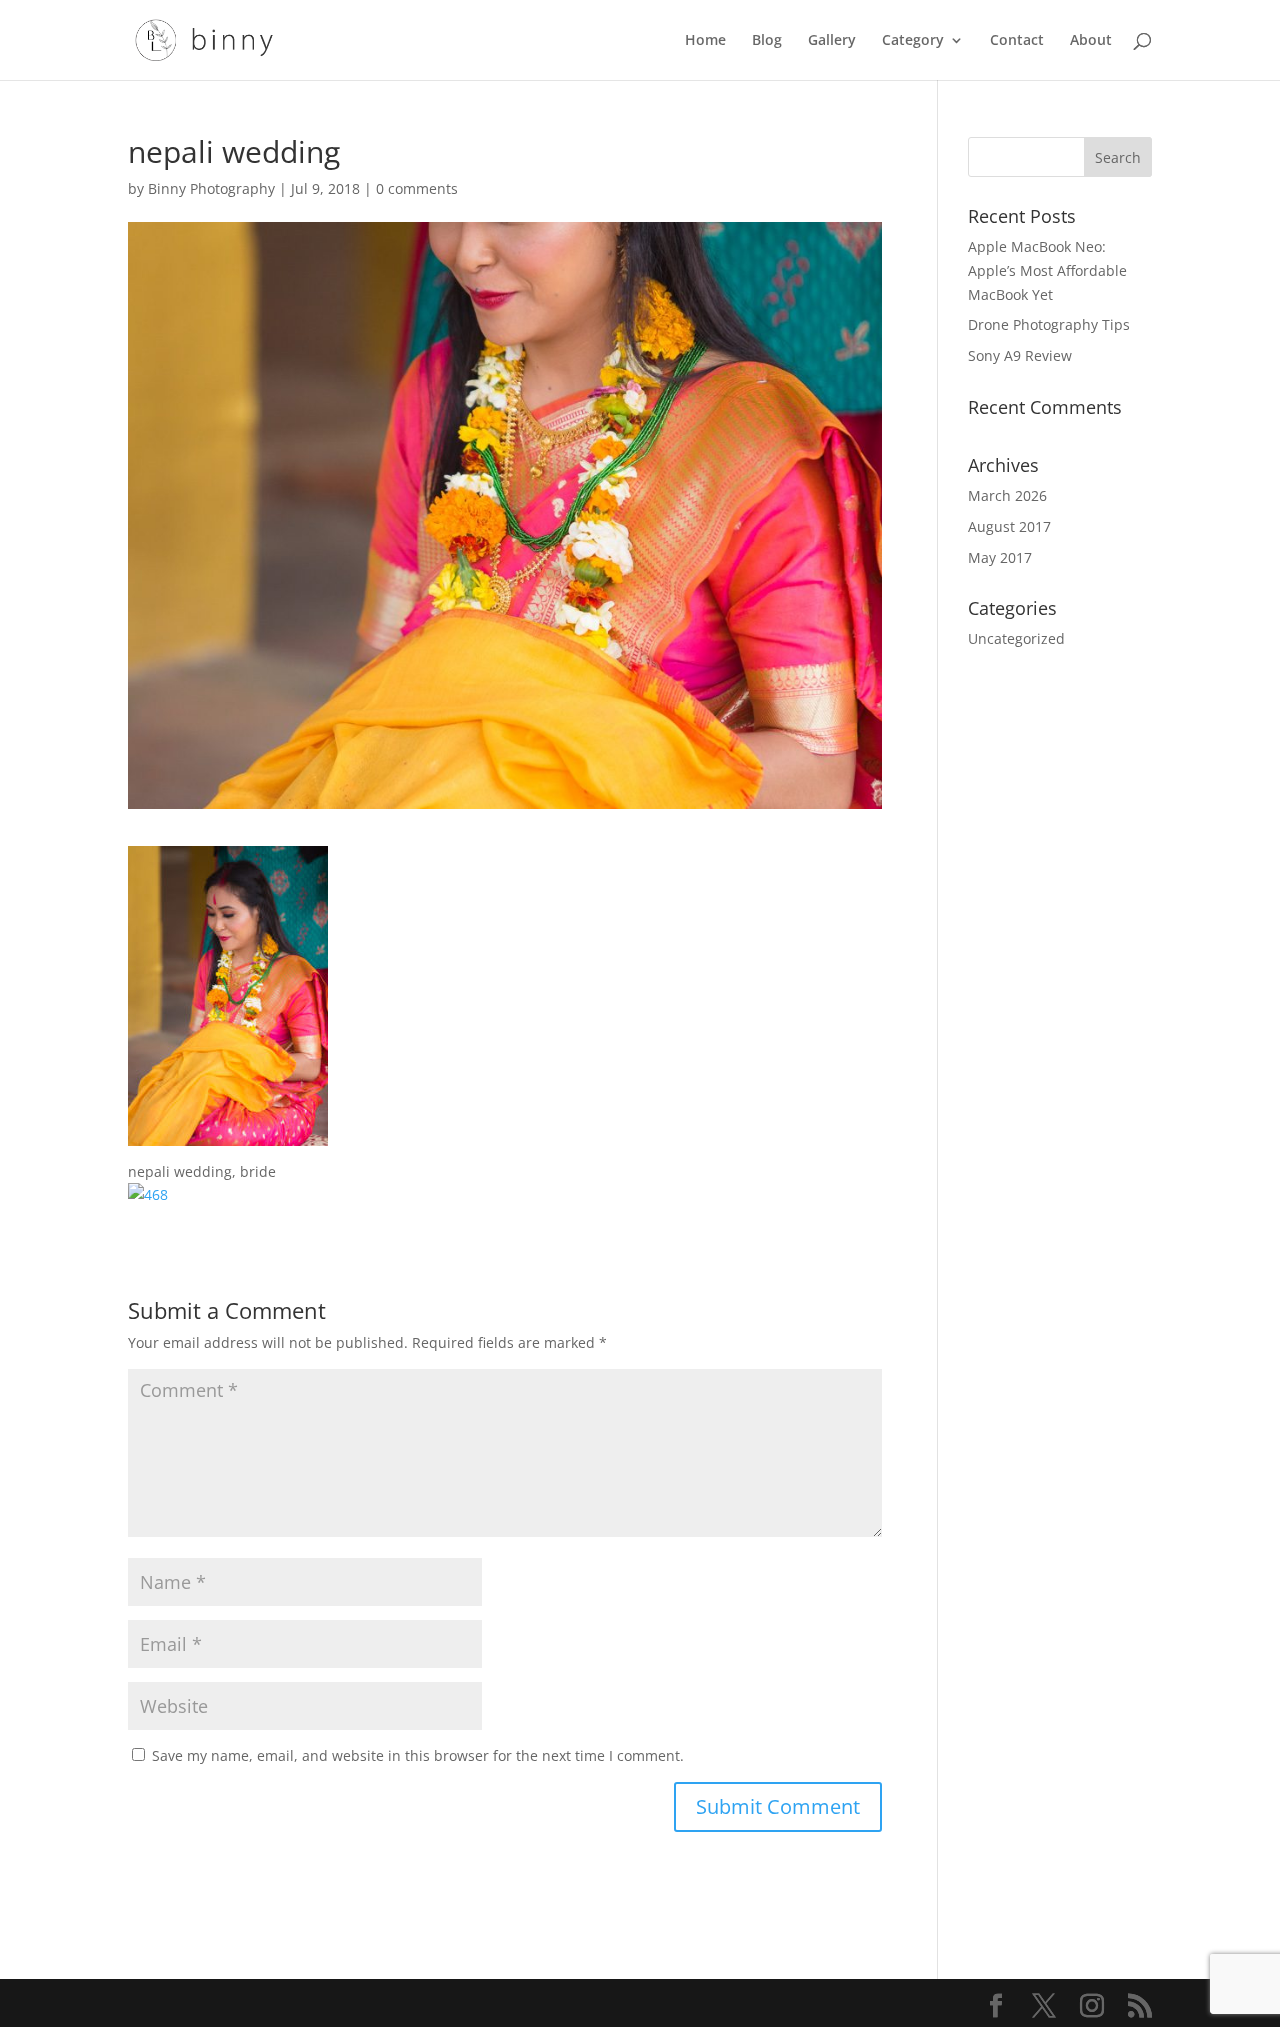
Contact (1017, 41)
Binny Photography (211, 188)
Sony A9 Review (1020, 355)
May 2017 (1000, 557)
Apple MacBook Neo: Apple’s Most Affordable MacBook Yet (1047, 270)
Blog (767, 41)
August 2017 (1009, 526)
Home (705, 41)
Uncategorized (1016, 638)
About (1091, 41)
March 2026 (1007, 495)
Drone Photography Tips (1049, 324)
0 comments (417, 188)
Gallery (832, 41)
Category (913, 41)
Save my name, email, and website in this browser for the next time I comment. (418, 1755)
